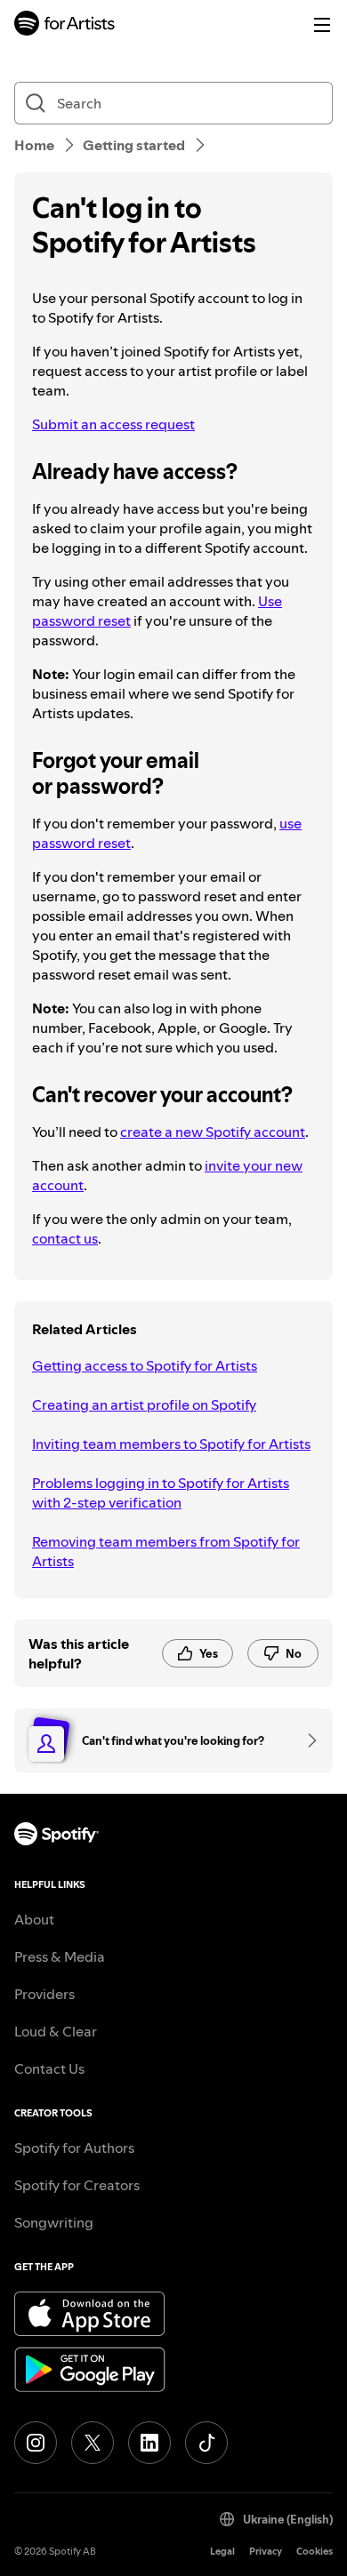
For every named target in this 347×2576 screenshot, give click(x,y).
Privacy (266, 2552)
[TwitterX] (93, 2443)
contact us (65, 1238)
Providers (44, 1994)
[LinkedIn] (149, 2443)
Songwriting (54, 2222)
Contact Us (49, 2068)
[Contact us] (306, 1740)
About (34, 1919)
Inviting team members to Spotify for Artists (171, 1444)
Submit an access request (113, 424)
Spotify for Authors (74, 2148)
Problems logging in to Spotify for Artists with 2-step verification (161, 1492)
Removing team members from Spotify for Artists (166, 1551)
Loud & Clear (56, 2031)
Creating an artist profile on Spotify (144, 1404)
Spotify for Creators (77, 2185)
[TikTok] (206, 2443)
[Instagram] (36, 2443)
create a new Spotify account (213, 1132)
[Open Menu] (322, 25)
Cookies (315, 2552)
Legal (222, 2552)
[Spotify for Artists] (65, 25)
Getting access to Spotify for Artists (145, 1365)
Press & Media (60, 1956)
